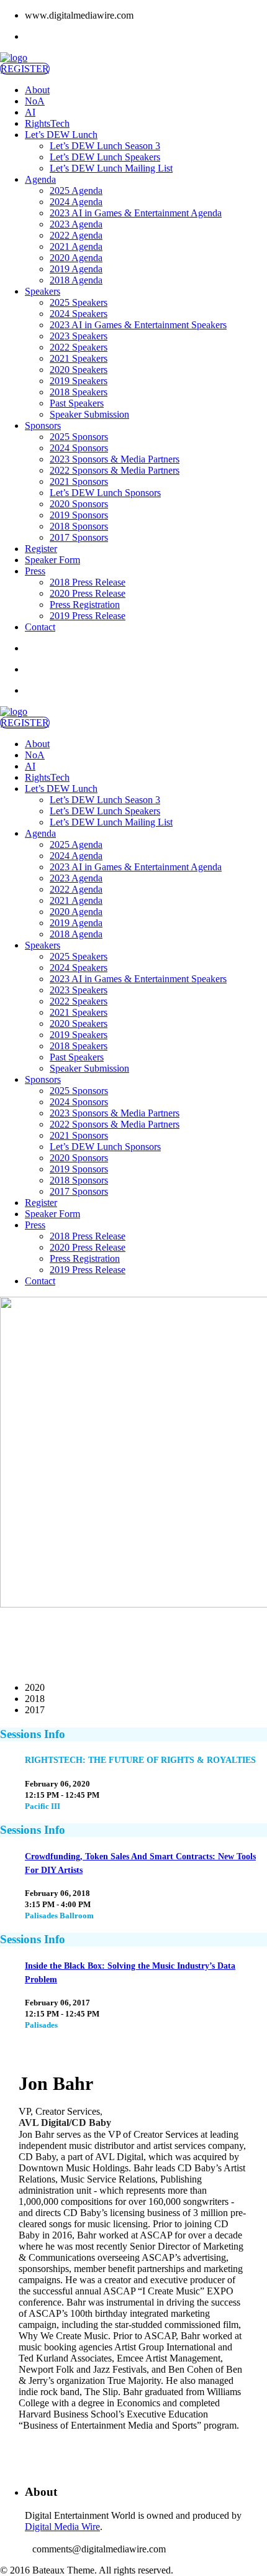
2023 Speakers (79, 336)
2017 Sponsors (79, 537)
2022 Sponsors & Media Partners (115, 470)
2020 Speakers (79, 370)
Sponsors (43, 425)
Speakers (43, 291)
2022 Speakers (79, 347)
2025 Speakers (79, 302)
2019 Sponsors (79, 515)
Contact (40, 627)
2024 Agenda (76, 202)
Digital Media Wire (62, 2527)
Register (41, 549)
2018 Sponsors (79, 526)
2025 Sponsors (79, 437)
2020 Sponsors (79, 504)
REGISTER (25, 69)
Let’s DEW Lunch (61, 135)
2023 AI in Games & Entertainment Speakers (138, 325)
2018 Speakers (79, 392)
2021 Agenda (76, 246)
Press (35, 571)
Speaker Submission (89, 414)
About (37, 90)
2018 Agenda (76, 280)
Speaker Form (52, 560)
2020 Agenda (76, 258)
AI (30, 112)
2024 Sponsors (79, 448)
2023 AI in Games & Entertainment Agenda (136, 213)
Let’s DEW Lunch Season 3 (105, 146)
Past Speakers (77, 403)
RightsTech (47, 123)
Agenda (40, 179)
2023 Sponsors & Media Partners (115, 459)
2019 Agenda (76, 269)
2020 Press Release (88, 593)
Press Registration (85, 605)
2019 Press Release (88, 616)
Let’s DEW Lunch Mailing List (111, 168)
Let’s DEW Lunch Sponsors (105, 493)
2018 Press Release (88, 582)
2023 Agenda (76, 224)
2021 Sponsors (79, 481)
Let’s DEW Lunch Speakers (105, 157)
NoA (35, 101)
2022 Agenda (76, 235)
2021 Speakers (79, 358)
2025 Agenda (76, 191)
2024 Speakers (79, 314)
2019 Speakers (79, 381)
